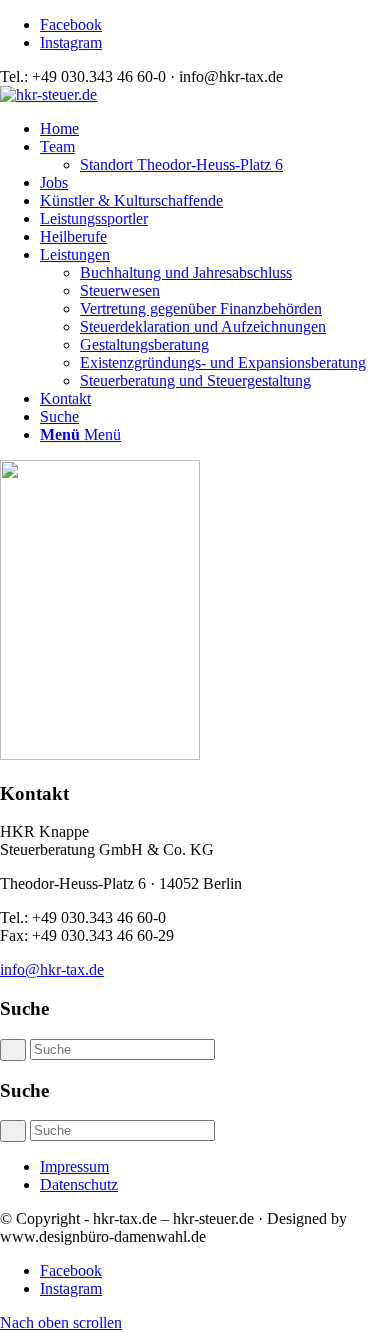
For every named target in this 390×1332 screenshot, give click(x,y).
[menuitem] (215, 129)
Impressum (74, 1166)
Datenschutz (79, 1184)
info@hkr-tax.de (52, 969)
